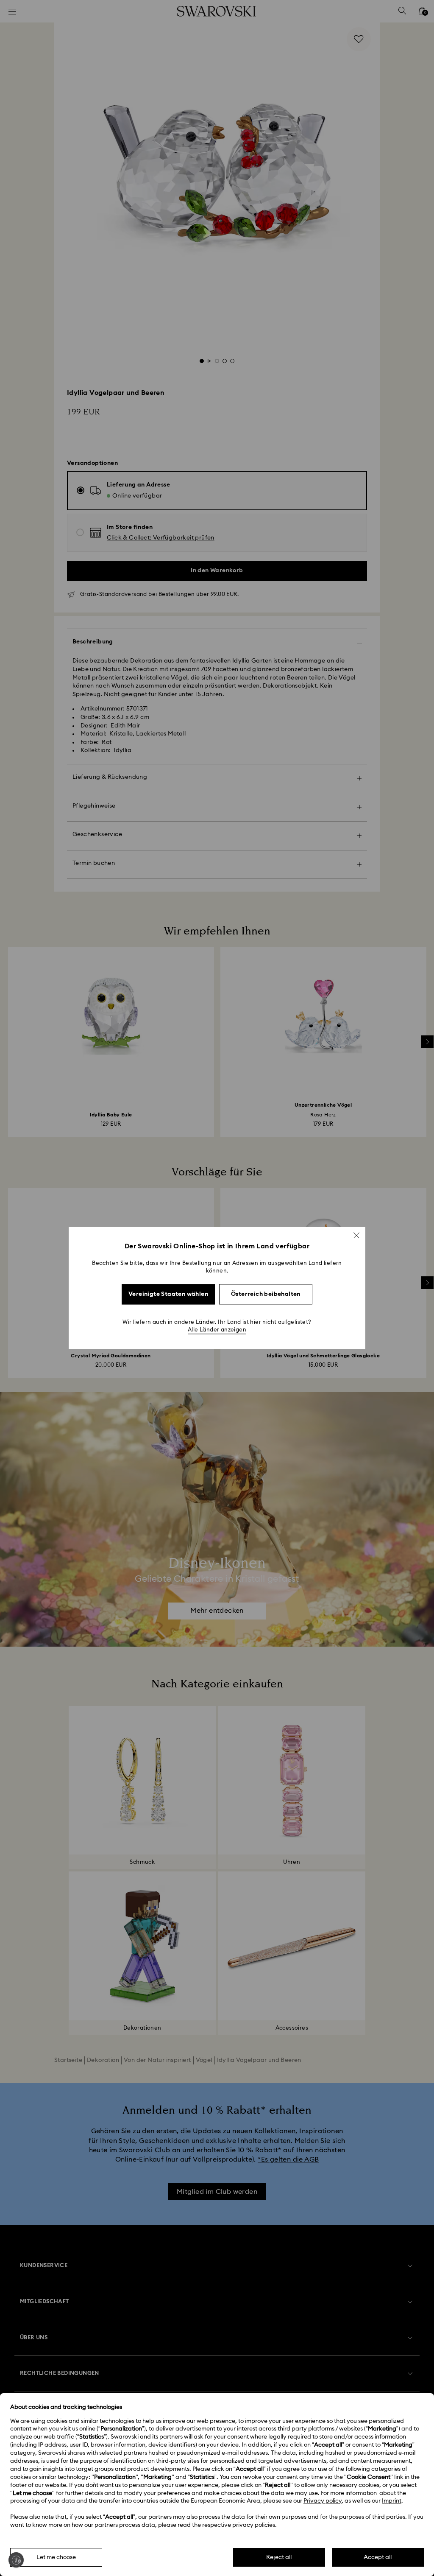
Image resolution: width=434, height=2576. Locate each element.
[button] (356, 1235)
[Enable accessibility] (16, 2560)
